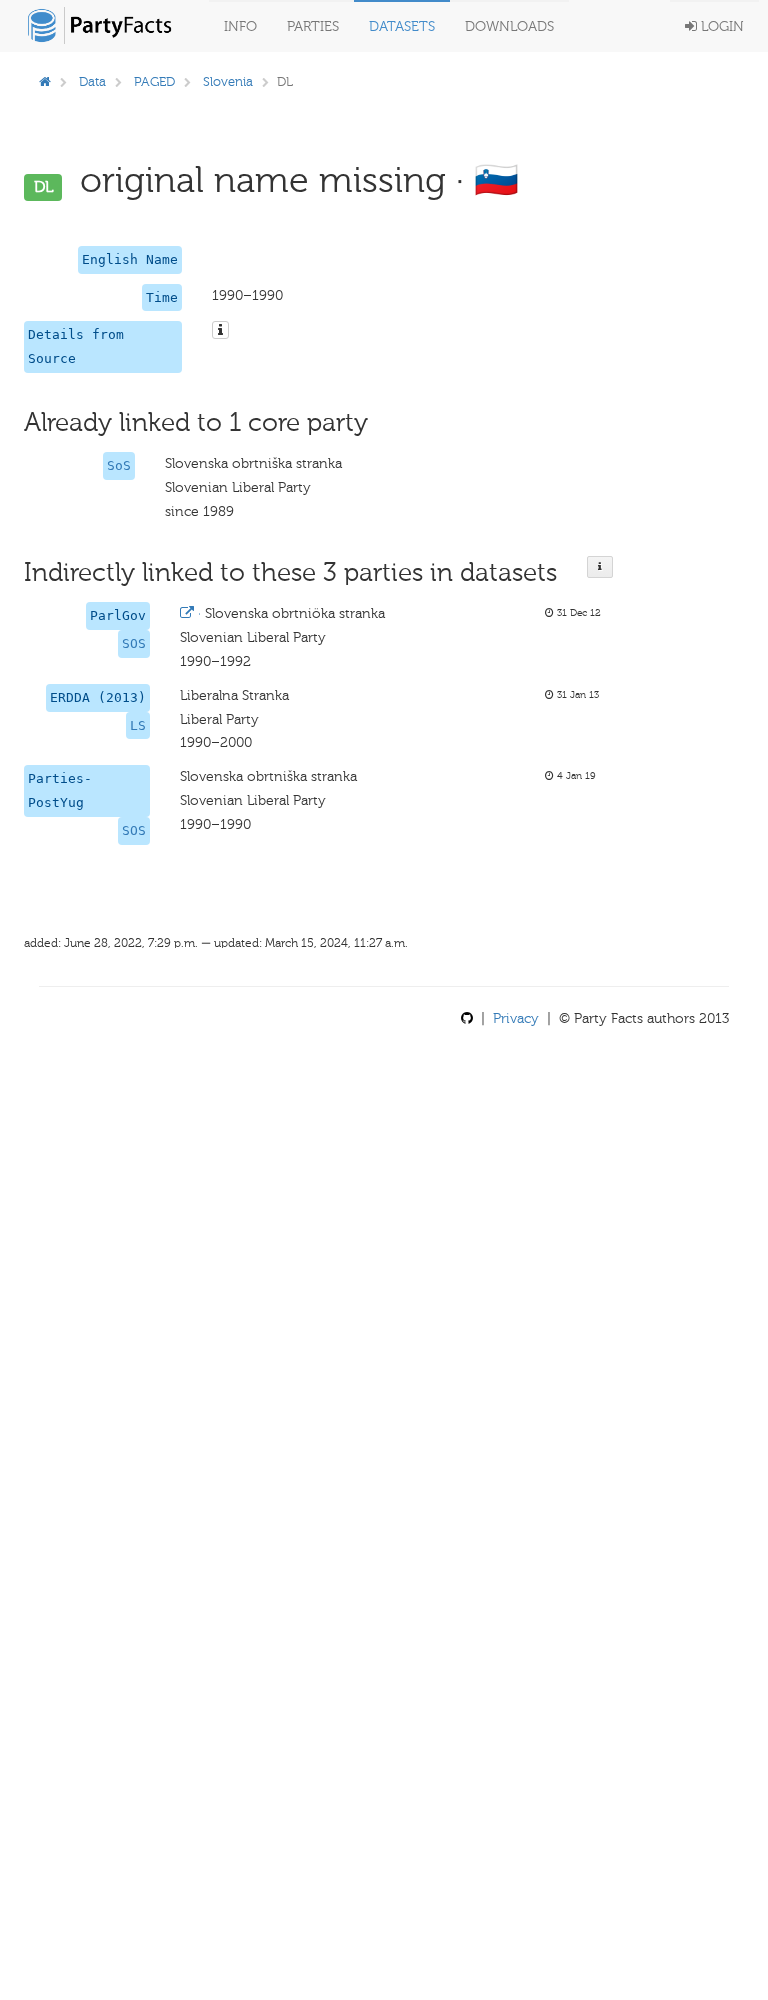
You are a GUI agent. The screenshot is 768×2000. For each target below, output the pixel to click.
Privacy (516, 1018)
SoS (119, 465)
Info (240, 26)
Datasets (402, 26)
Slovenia (228, 81)
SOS (134, 643)
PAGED (154, 81)
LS (138, 725)
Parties (313, 26)
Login (720, 26)
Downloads (509, 26)
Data (92, 81)
